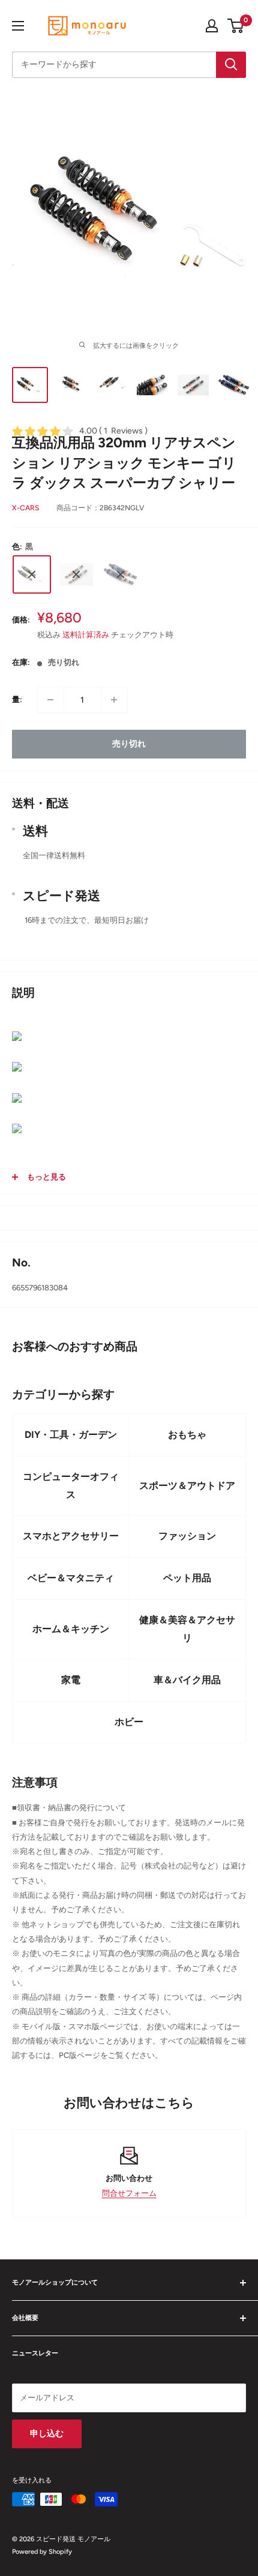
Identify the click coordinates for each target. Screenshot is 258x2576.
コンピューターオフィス (71, 1486)
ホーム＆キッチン (71, 1629)
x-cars (25, 508)
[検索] (231, 65)
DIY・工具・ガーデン (71, 1435)
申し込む (47, 2434)
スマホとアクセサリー (71, 1536)
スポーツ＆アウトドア (187, 1486)
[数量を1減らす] (50, 700)
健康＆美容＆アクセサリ (187, 1629)
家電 (71, 1680)
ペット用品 (187, 1578)
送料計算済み (86, 635)
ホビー (129, 1722)
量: (17, 699)
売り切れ (129, 744)
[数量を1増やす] (114, 700)
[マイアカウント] (212, 26)
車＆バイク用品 (187, 1680)
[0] (236, 26)
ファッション (187, 1536)
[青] (121, 574)
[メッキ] (76, 574)
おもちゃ (187, 1435)
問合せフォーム (129, 2193)
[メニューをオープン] (18, 26)
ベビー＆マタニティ (71, 1578)
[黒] (32, 574)
